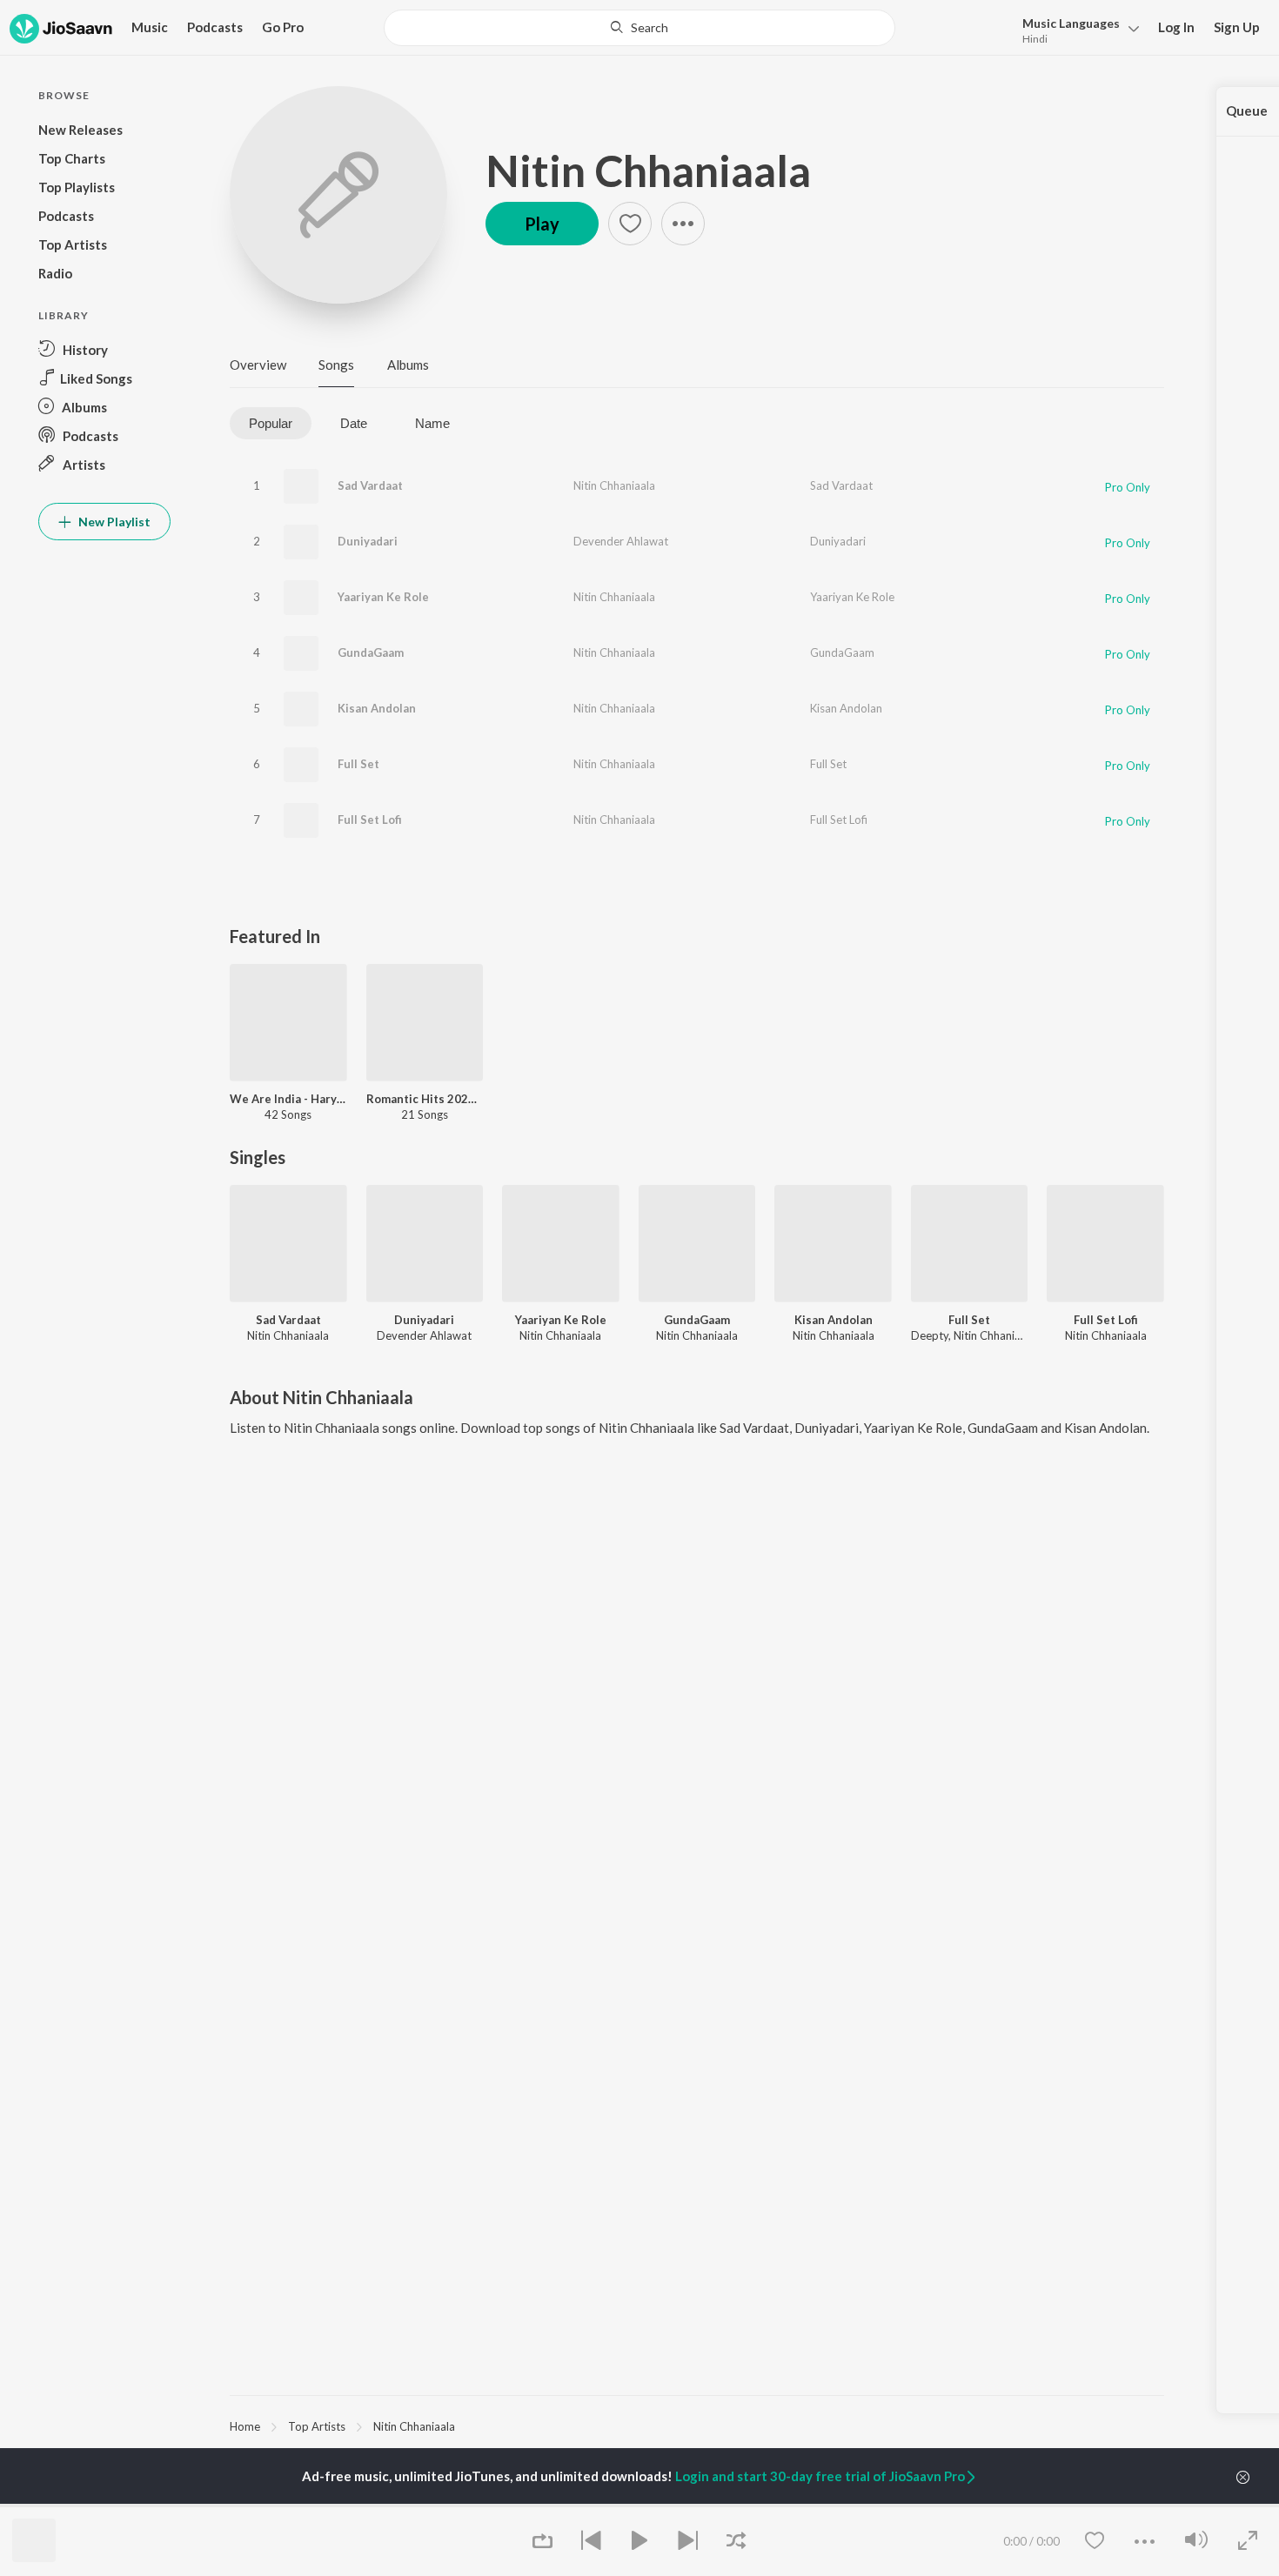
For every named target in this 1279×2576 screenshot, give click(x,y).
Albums (408, 365)
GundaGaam (371, 652)
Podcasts (215, 27)
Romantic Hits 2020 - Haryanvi (425, 1099)
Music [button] (150, 27)
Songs (336, 365)
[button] (1076, 29)
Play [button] (542, 224)
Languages (1071, 23)
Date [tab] (354, 423)
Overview (258, 365)
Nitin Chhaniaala (648, 171)
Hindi (1035, 39)
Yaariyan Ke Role (383, 597)
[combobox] (639, 28)
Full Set (358, 764)
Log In (1176, 27)
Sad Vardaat (370, 485)
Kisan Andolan (377, 708)
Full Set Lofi (370, 820)
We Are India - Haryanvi (288, 1099)
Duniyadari (368, 541)
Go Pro (283, 27)
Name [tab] (432, 423)
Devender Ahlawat (621, 541)
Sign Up (1237, 27)
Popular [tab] (271, 423)
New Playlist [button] (113, 522)
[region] (697, 2425)
